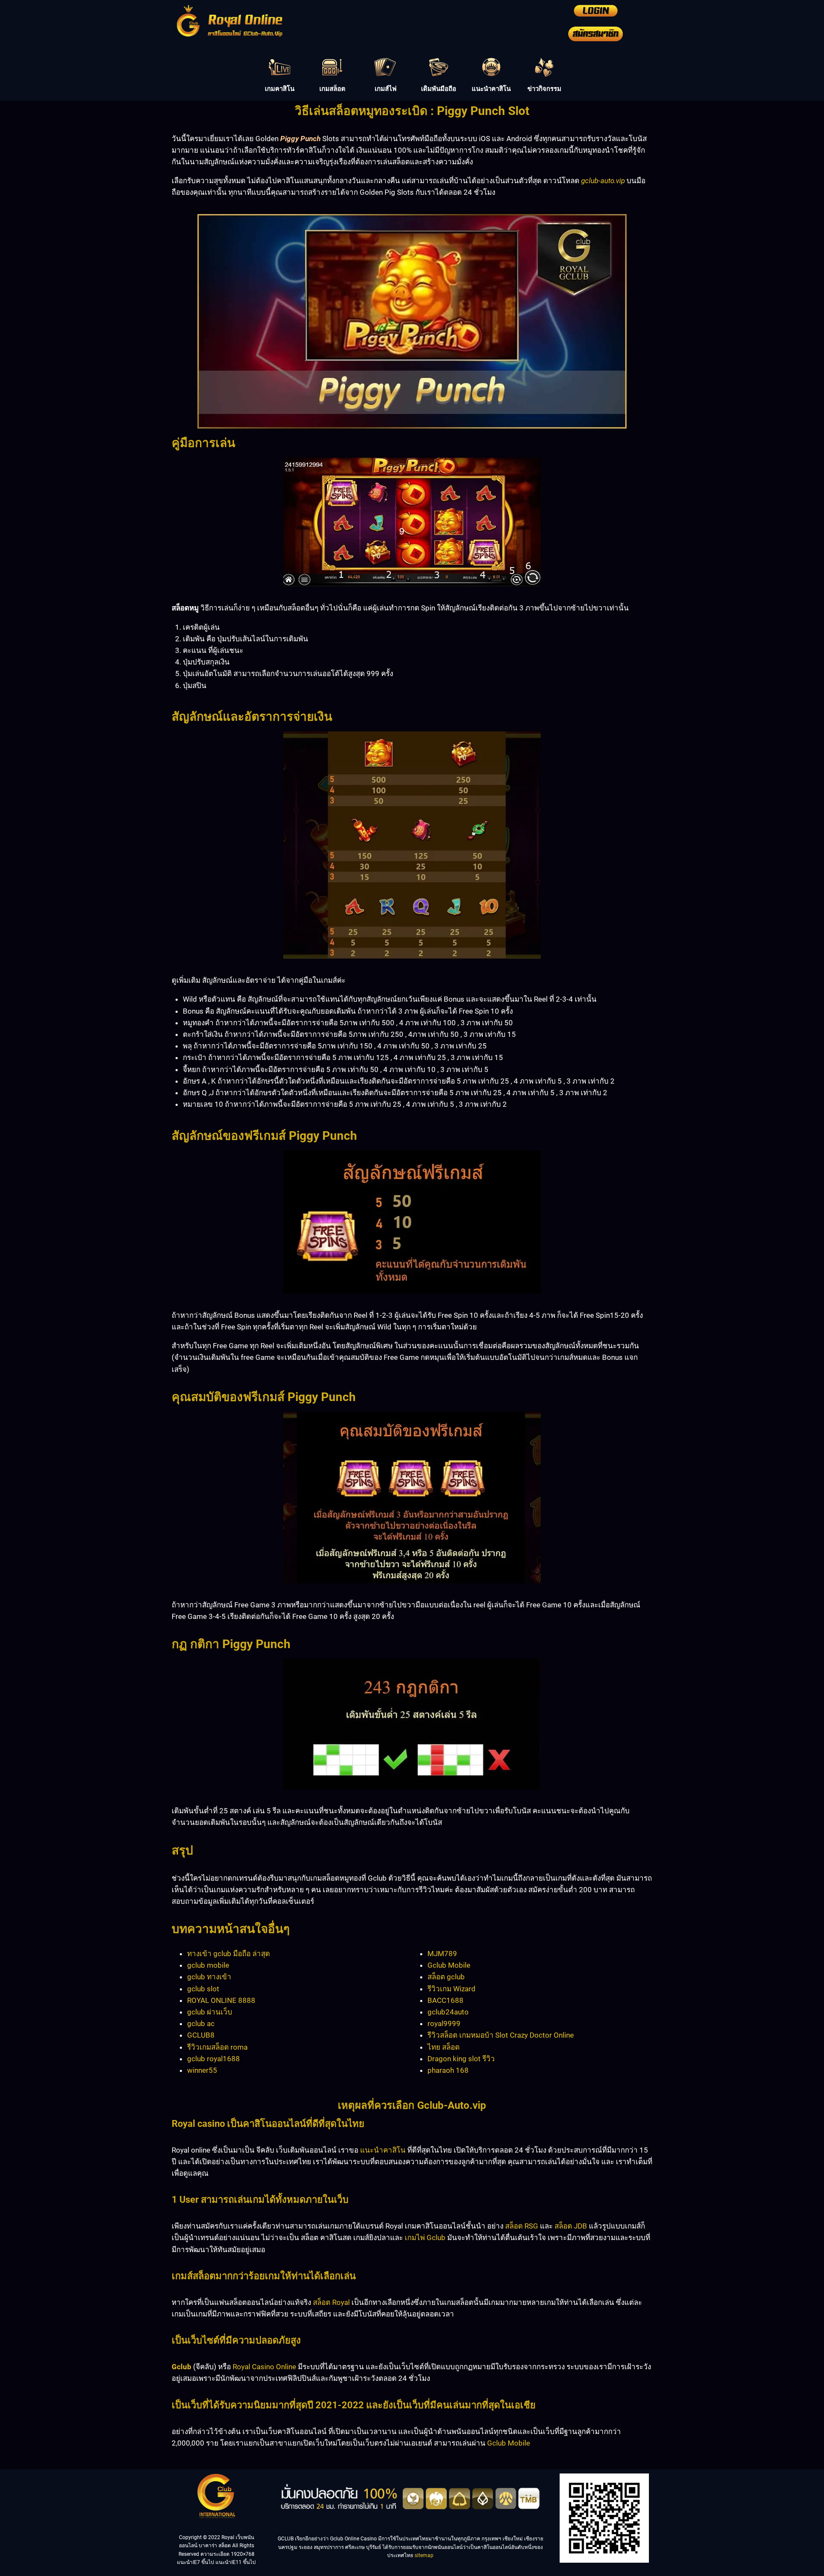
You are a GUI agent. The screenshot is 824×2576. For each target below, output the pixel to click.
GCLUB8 (201, 2035)
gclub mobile (208, 1965)
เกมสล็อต (332, 89)
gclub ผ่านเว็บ (210, 2012)
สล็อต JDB (571, 2226)
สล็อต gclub (446, 1977)
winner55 (202, 2070)
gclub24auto (448, 2012)
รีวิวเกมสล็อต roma (217, 2047)
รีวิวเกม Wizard (451, 1989)
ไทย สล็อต (444, 2047)
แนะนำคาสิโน (491, 89)
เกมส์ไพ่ (386, 89)
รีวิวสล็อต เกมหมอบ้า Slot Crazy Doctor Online (501, 2035)
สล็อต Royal (331, 2302)
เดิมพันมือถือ (439, 89)
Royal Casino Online (264, 2367)
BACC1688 (445, 2000)
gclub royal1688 (214, 2059)
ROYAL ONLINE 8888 (221, 2000)
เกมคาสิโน (280, 89)
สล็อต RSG (522, 2226)
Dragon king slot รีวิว (461, 2059)
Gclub (182, 2367)
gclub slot (203, 1989)
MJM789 (442, 1954)
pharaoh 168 (448, 2070)
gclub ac (201, 2023)
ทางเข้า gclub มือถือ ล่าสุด (229, 1954)
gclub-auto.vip (603, 181)
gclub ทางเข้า (209, 1977)
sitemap (424, 2555)
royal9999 (444, 2023)
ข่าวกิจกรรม (544, 89)
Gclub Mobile (449, 1965)
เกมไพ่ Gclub (425, 2238)
